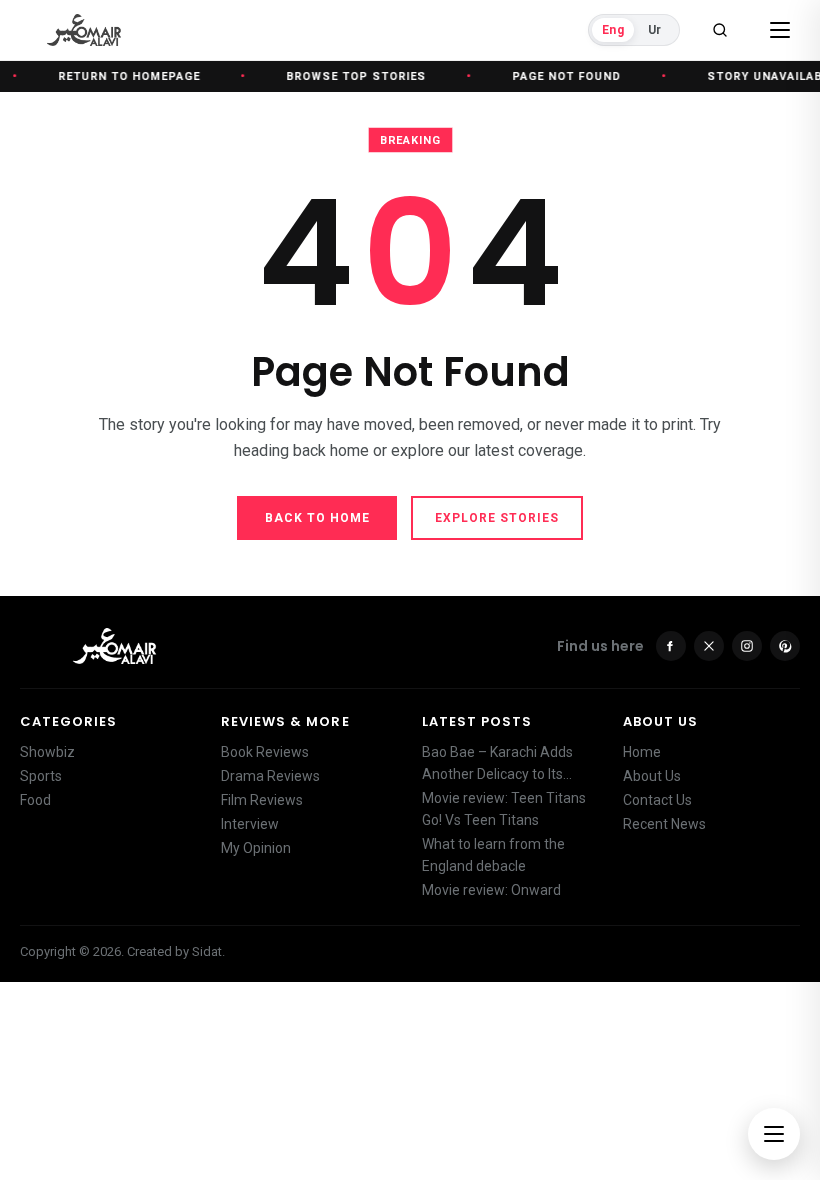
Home (642, 752)
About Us (652, 776)
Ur (654, 30)
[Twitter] (709, 646)
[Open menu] (780, 30)
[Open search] (720, 30)
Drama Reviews (270, 776)
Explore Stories (497, 518)
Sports (41, 776)
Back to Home (317, 518)
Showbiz (47, 752)
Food (35, 800)
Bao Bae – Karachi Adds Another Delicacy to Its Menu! (497, 764)
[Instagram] (747, 646)
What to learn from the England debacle (493, 855)
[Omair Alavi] (84, 30)
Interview (250, 824)
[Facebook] (671, 646)
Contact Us (657, 800)
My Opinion (256, 848)
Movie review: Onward (491, 890)
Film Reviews (262, 800)
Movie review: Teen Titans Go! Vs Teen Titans (504, 809)
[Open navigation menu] (774, 1134)
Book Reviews (265, 752)
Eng (613, 30)
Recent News (664, 824)
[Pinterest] (785, 646)
